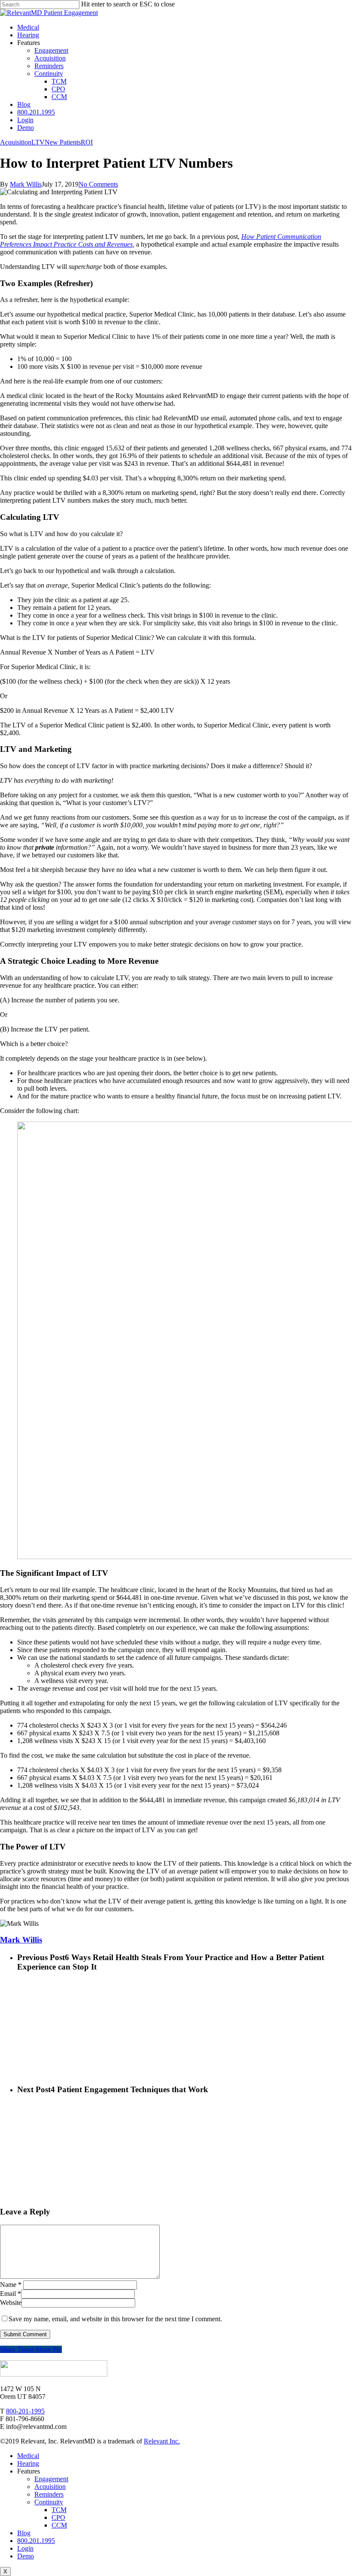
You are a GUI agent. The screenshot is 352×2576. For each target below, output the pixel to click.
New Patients (63, 142)
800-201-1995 (25, 2411)
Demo (26, 2556)
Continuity (49, 2502)
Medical (28, 2456)
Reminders (49, 2494)
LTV (38, 142)
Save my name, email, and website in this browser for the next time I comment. (115, 2319)
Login (25, 2548)
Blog (24, 2533)
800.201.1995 (36, 112)
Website (11, 2303)
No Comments (98, 184)
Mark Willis (26, 184)
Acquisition (16, 142)
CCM (59, 2525)
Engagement (51, 2479)
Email (11, 2294)
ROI (87, 142)
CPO (58, 2517)
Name (11, 2285)
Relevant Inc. (162, 2441)
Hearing (28, 2463)
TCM (59, 2510)
